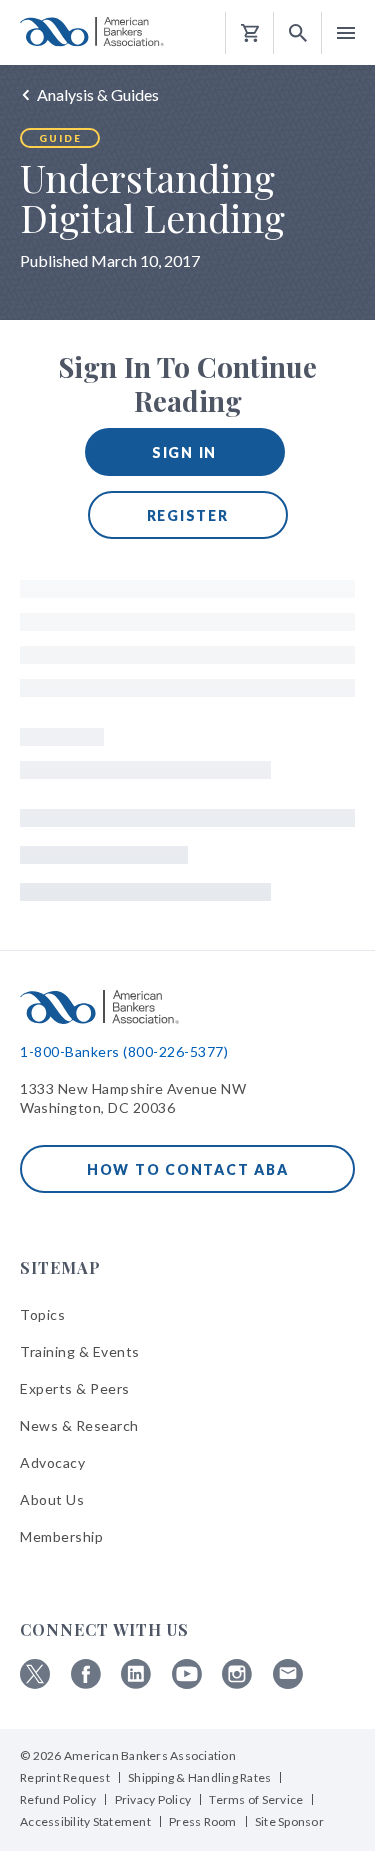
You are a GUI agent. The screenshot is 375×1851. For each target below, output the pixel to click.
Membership (61, 1536)
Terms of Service (256, 1799)
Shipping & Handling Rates (199, 1777)
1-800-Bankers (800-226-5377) (124, 1051)
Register (188, 515)
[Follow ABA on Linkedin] (136, 1683)
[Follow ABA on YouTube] (187, 1683)
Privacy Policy (153, 1799)
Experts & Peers (75, 1388)
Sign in (184, 452)
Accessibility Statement (85, 1821)
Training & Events (80, 1351)
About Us (52, 1499)
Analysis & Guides (98, 94)
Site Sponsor (289, 1821)
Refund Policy (58, 1799)
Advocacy (52, 1462)
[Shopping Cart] (250, 33)
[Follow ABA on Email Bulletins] (288, 1683)
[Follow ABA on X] (35, 1683)
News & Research (79, 1425)
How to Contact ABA (188, 1169)
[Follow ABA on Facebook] (86, 1683)
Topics (42, 1314)
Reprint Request (65, 1777)
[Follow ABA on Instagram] (237, 1683)
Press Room (203, 1821)
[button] (298, 33)
